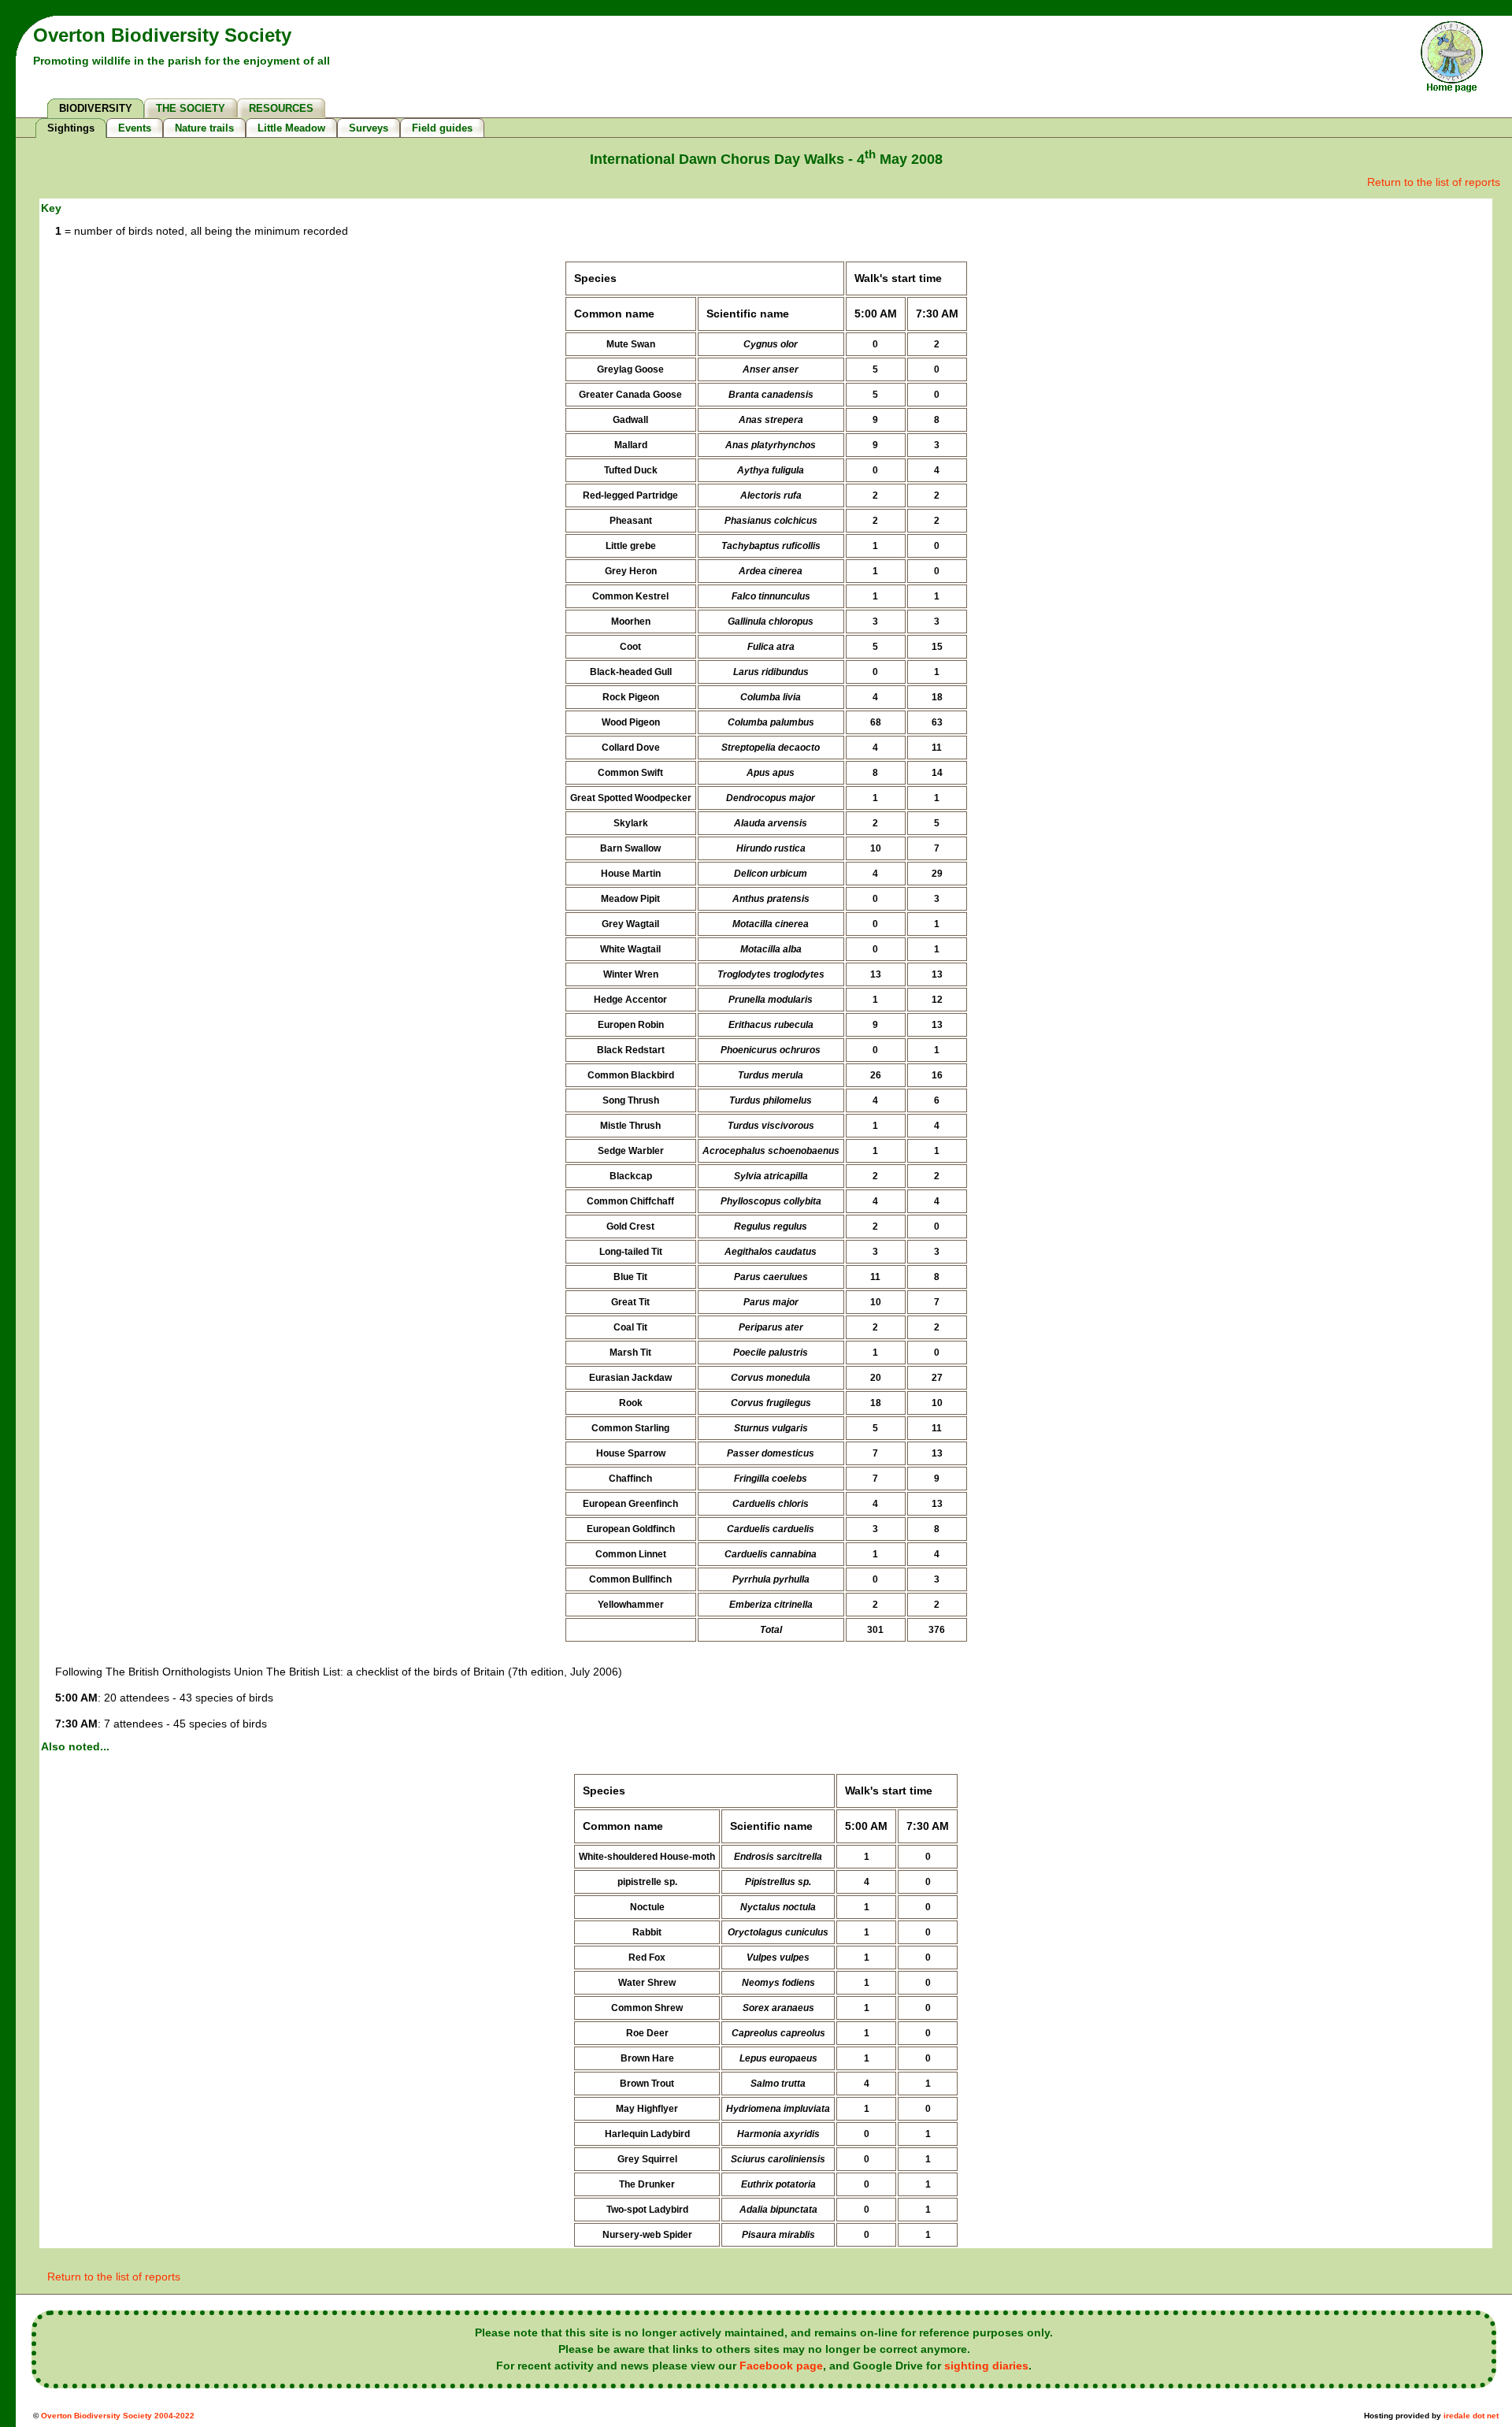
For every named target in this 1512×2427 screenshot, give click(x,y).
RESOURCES (281, 108)
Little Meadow (291, 128)
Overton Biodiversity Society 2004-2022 (118, 2416)
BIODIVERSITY (96, 108)
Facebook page (781, 2366)
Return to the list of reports (1434, 182)
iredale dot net (1471, 2416)
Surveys (369, 128)
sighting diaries (986, 2366)
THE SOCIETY (191, 108)
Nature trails (204, 128)
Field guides (442, 128)
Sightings (71, 128)
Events (135, 128)
